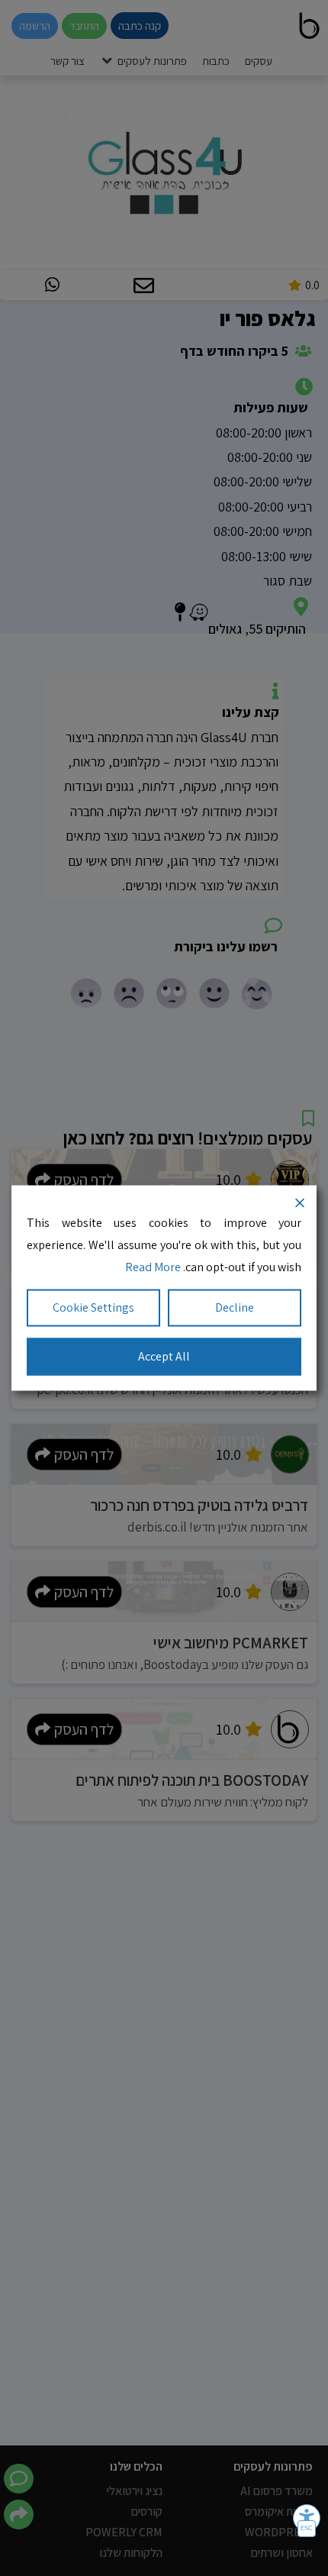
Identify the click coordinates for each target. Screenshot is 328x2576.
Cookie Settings (93, 1307)
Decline (235, 1307)
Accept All (164, 1356)
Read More (153, 1266)
